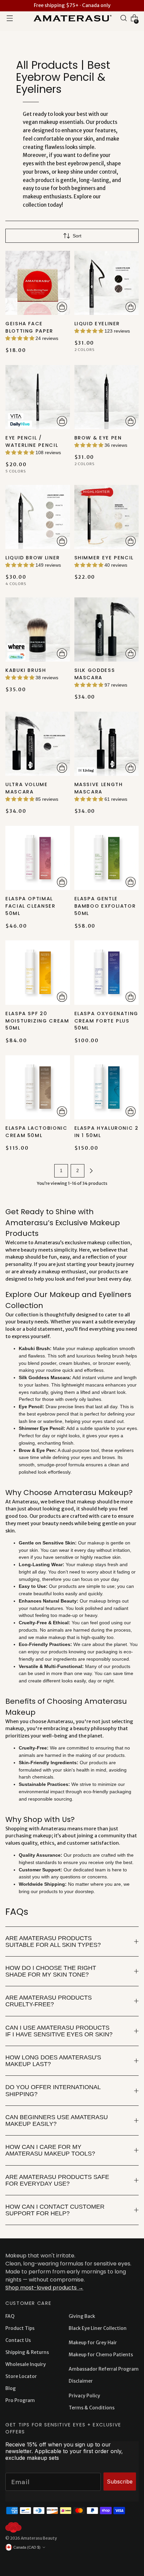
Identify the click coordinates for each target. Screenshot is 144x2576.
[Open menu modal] (10, 18)
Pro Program (20, 2400)
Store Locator (21, 2376)
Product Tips (20, 2328)
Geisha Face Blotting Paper (29, 327)
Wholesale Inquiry (26, 2364)
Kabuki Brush (26, 670)
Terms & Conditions (92, 2408)
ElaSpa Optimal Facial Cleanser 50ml (30, 906)
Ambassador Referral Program (104, 2369)
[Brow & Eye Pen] (107, 397)
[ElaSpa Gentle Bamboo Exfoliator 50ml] (107, 858)
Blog (11, 2388)
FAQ (10, 2316)
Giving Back (82, 2316)
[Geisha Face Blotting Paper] (38, 283)
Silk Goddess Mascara (95, 674)
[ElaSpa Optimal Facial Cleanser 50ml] (38, 858)
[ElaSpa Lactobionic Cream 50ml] (38, 1087)
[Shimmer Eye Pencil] (107, 517)
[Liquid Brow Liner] (38, 517)
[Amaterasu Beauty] (72, 18)
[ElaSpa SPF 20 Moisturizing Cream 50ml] (38, 973)
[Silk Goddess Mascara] (107, 630)
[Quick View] (62, 307)
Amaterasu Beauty (39, 2538)
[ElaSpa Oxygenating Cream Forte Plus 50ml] (107, 973)
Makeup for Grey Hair (93, 2343)
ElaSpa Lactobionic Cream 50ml (37, 1132)
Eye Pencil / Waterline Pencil (32, 441)
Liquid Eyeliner (97, 324)
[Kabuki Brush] (38, 630)
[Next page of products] (91, 1171)
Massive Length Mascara (99, 788)
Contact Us (18, 2340)
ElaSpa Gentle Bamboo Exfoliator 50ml (105, 906)
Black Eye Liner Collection (98, 2328)
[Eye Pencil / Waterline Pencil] (38, 397)
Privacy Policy (84, 2396)
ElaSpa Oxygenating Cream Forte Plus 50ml (106, 1021)
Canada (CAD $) (27, 2547)
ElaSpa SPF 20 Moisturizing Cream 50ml (37, 1021)
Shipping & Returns (27, 2352)
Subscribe (120, 2481)
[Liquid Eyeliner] (107, 283)
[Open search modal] (124, 18)
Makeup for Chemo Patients (101, 2355)
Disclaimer (81, 2381)
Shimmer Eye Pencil (104, 558)
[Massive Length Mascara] (107, 744)
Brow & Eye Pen (98, 438)
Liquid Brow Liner (33, 558)
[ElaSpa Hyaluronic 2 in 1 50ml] (107, 1087)
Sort (77, 236)
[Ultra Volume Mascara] (38, 744)
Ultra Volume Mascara (27, 788)
